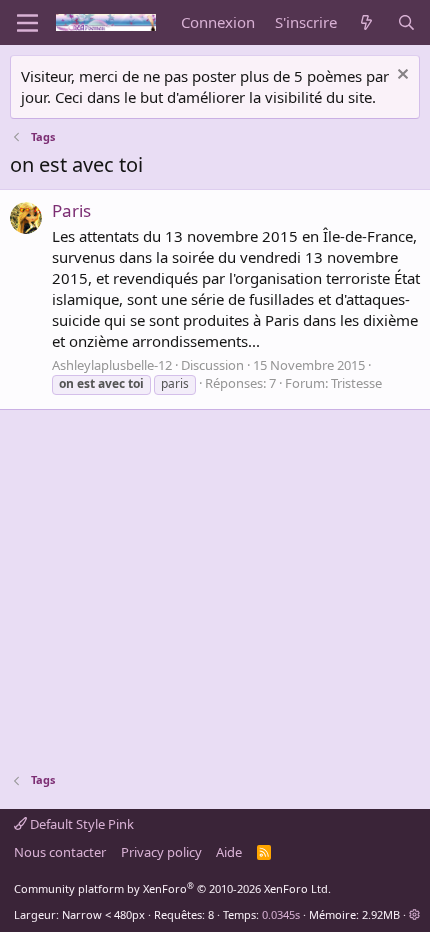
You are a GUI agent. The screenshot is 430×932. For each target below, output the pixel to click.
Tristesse (356, 383)
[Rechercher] (406, 22)
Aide (229, 852)
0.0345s (281, 914)
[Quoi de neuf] (366, 22)
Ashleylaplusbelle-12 (112, 365)
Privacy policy (161, 852)
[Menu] (27, 23)
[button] (414, 914)
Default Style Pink (80, 824)
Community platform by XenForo (172, 888)
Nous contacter (60, 852)
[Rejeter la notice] (400, 76)
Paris (71, 210)
